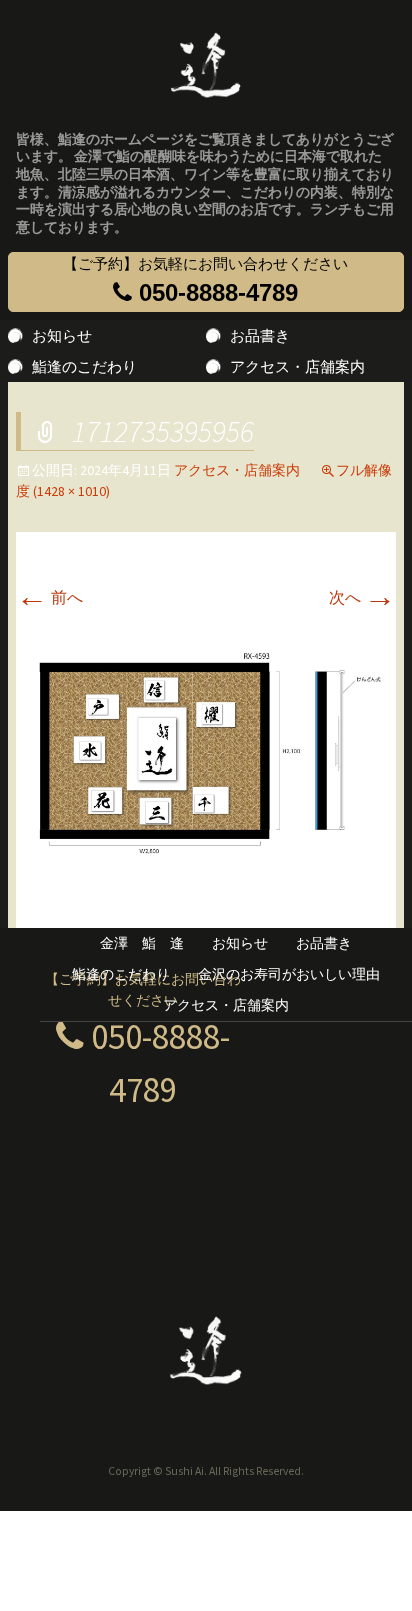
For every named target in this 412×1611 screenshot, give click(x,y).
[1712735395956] (206, 752)
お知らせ (62, 335)
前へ (49, 597)
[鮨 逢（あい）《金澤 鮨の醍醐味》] (205, 58)
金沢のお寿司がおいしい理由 (289, 974)
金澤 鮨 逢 (142, 943)
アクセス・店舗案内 (297, 366)
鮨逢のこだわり (84, 366)
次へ (362, 597)
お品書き (260, 335)
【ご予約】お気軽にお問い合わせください (205, 281)
